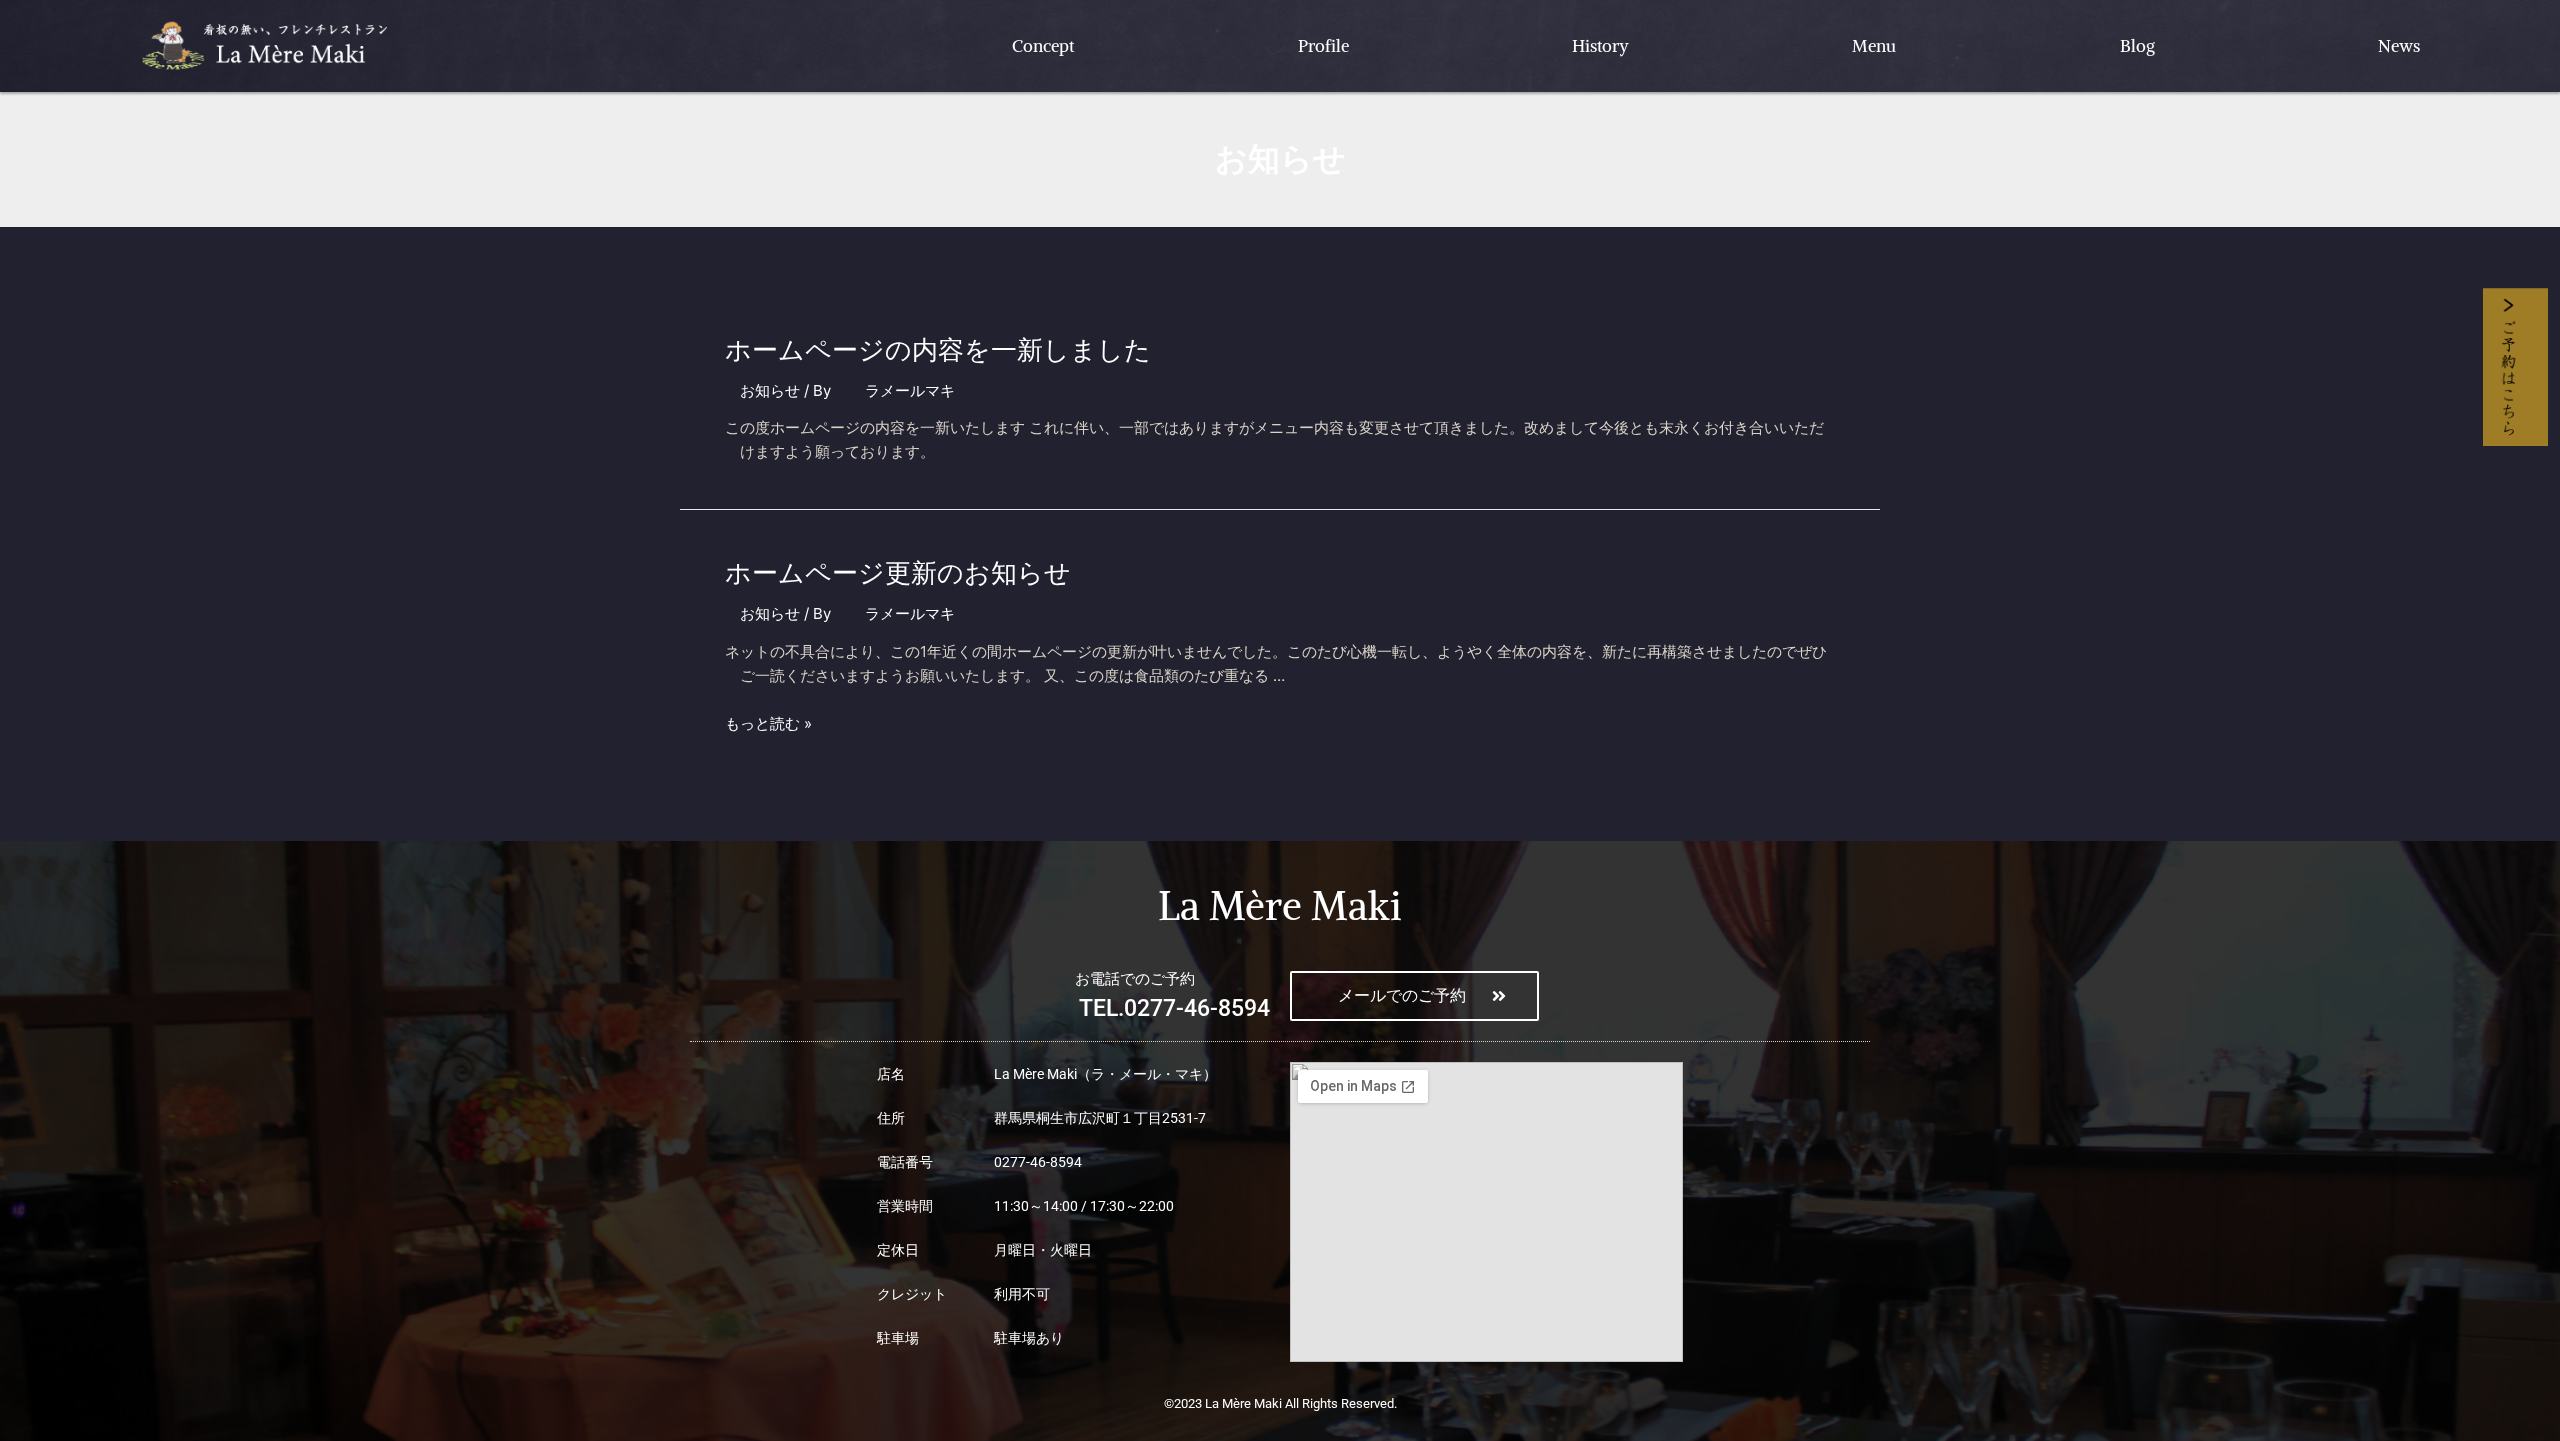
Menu (1874, 46)
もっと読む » (768, 723)
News (2399, 46)
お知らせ (770, 390)
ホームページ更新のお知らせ (898, 572)
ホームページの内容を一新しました (938, 349)
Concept (1043, 46)
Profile (1323, 46)
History (1600, 46)
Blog (2137, 46)
